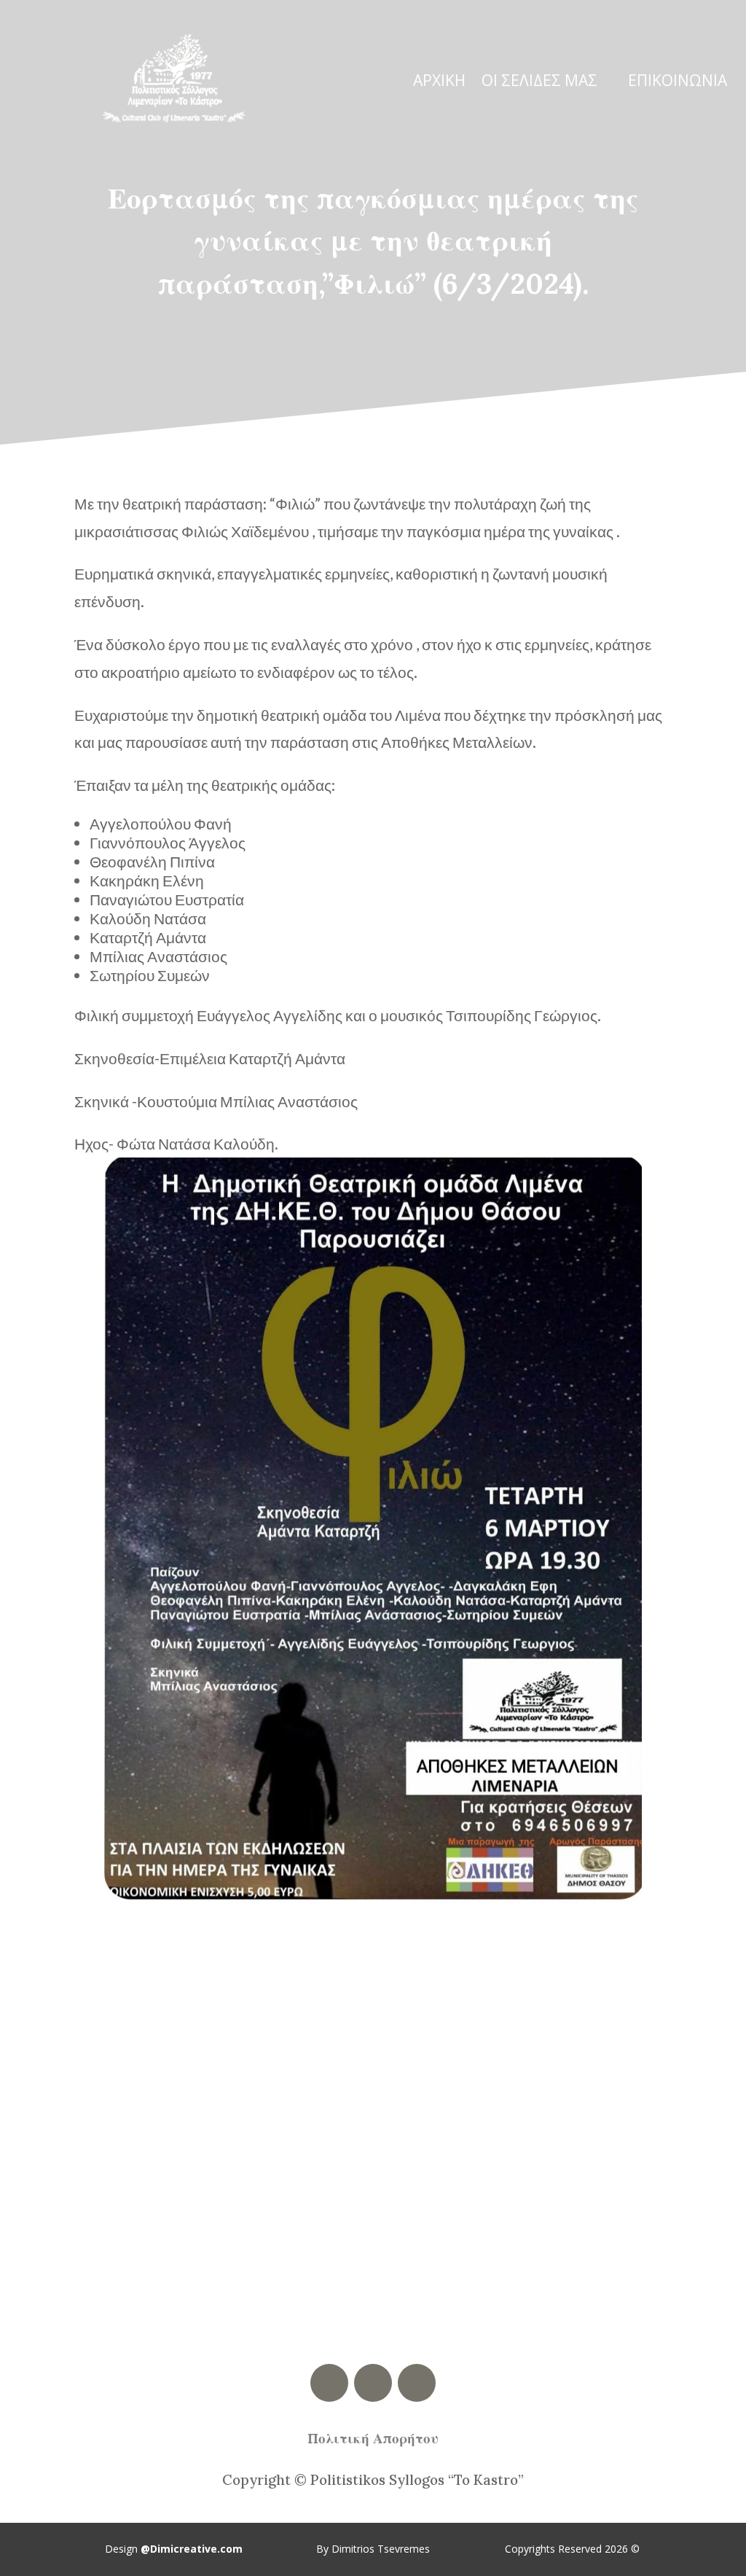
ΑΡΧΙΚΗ (439, 83)
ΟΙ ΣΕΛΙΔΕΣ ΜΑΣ (539, 83)
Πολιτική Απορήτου (373, 2438)
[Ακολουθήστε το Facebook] (329, 2383)
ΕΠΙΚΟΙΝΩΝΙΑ (678, 83)
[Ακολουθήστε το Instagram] (417, 2383)
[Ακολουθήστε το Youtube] (373, 2383)
